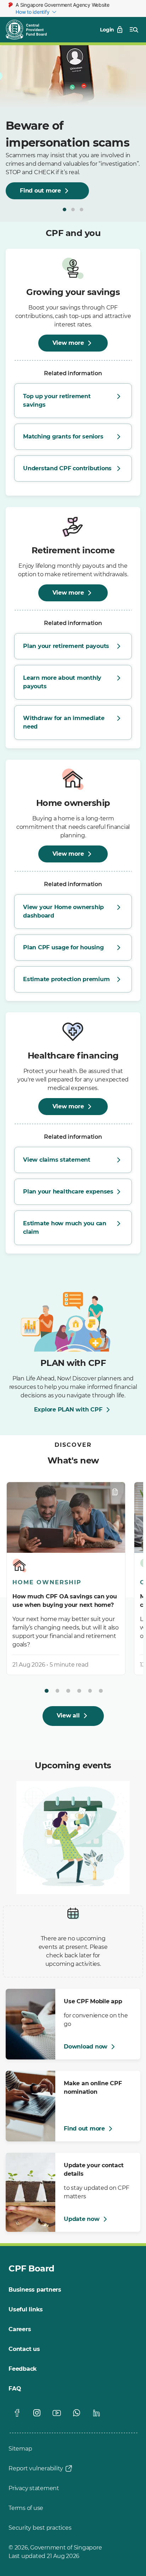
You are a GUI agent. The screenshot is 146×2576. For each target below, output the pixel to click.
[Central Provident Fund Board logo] (30, 30)
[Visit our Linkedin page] (96, 2413)
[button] (64, 210)
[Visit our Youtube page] (57, 2413)
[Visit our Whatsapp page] (77, 2413)
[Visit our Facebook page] (17, 2413)
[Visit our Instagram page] (37, 2413)
